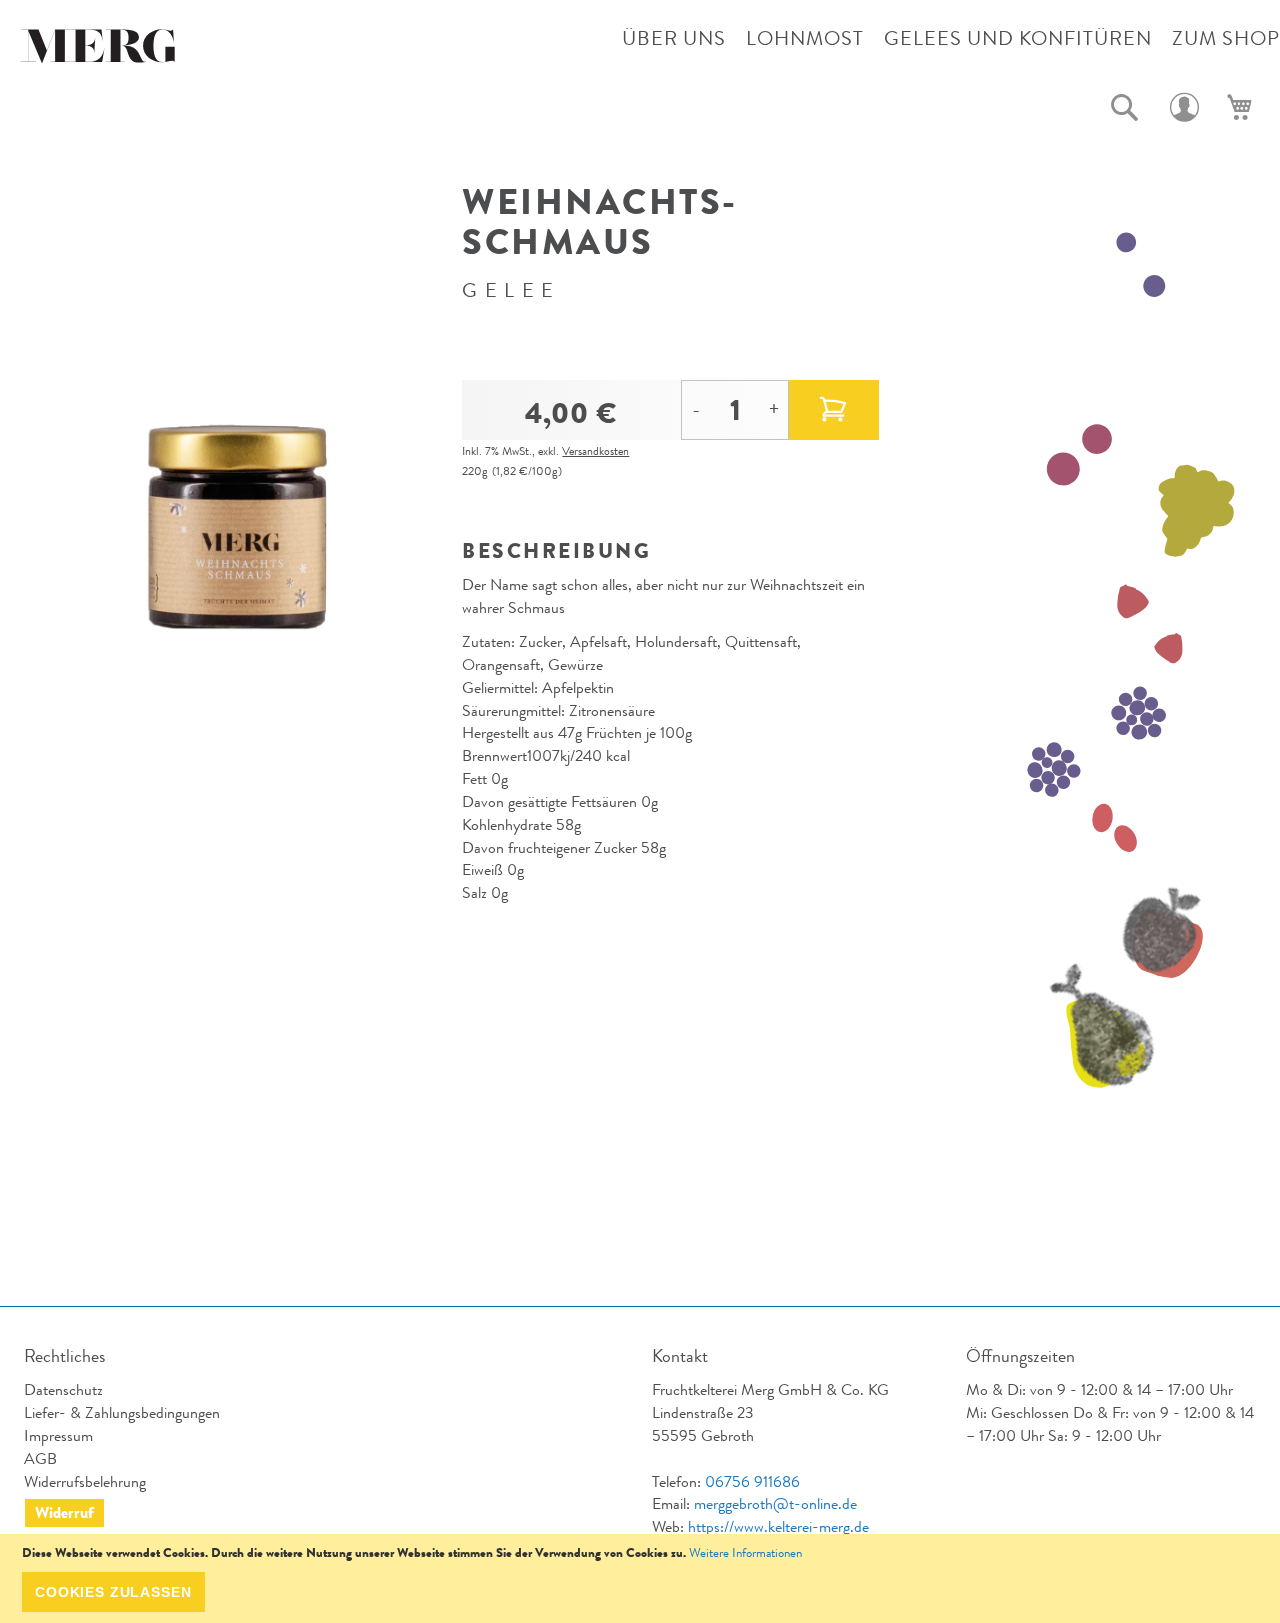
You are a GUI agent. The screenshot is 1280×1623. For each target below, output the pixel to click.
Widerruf (64, 1512)
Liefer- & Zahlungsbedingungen (122, 1412)
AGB (40, 1458)
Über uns (674, 38)
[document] (640, 1578)
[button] (1125, 108)
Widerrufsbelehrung (85, 1481)
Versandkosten (595, 451)
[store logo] (100, 51)
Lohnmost (805, 38)
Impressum (58, 1435)
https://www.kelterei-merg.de (778, 1526)
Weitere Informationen (745, 1552)
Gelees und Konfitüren (1018, 38)
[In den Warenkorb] (834, 410)
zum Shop (1226, 38)
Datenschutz (63, 1389)
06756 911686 (752, 1481)
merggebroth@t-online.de (775, 1503)
